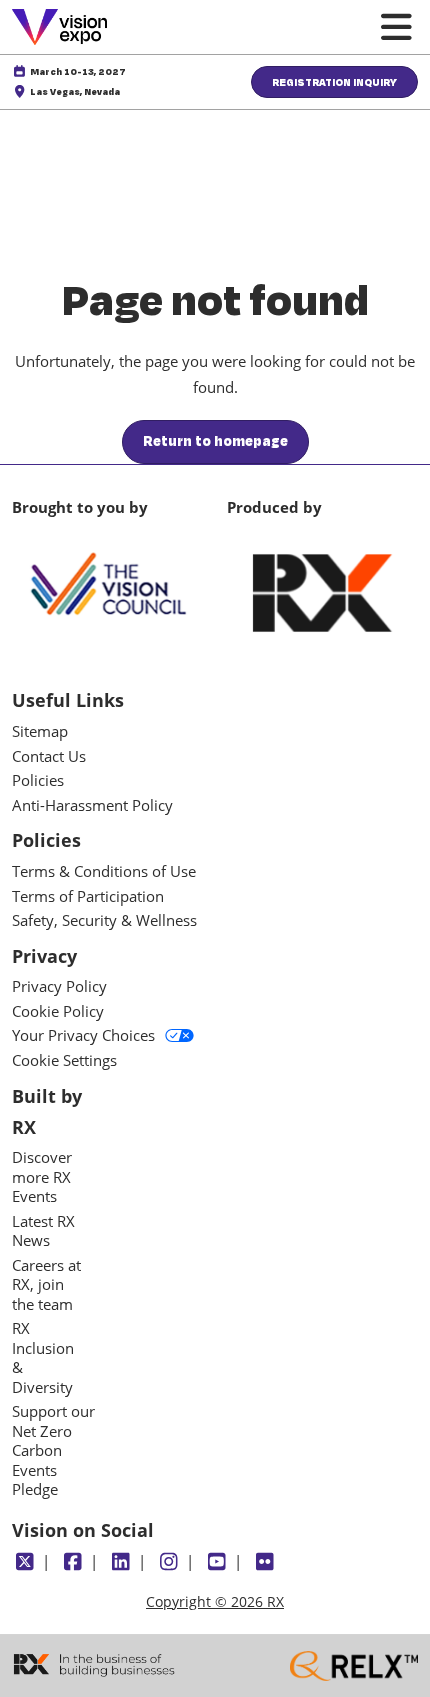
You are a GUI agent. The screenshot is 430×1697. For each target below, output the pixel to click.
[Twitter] (24, 1562)
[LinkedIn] (120, 1562)
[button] (334, 82)
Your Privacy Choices (83, 1035)
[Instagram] (168, 1562)
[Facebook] (72, 1562)
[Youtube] (216, 1562)
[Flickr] (264, 1562)
